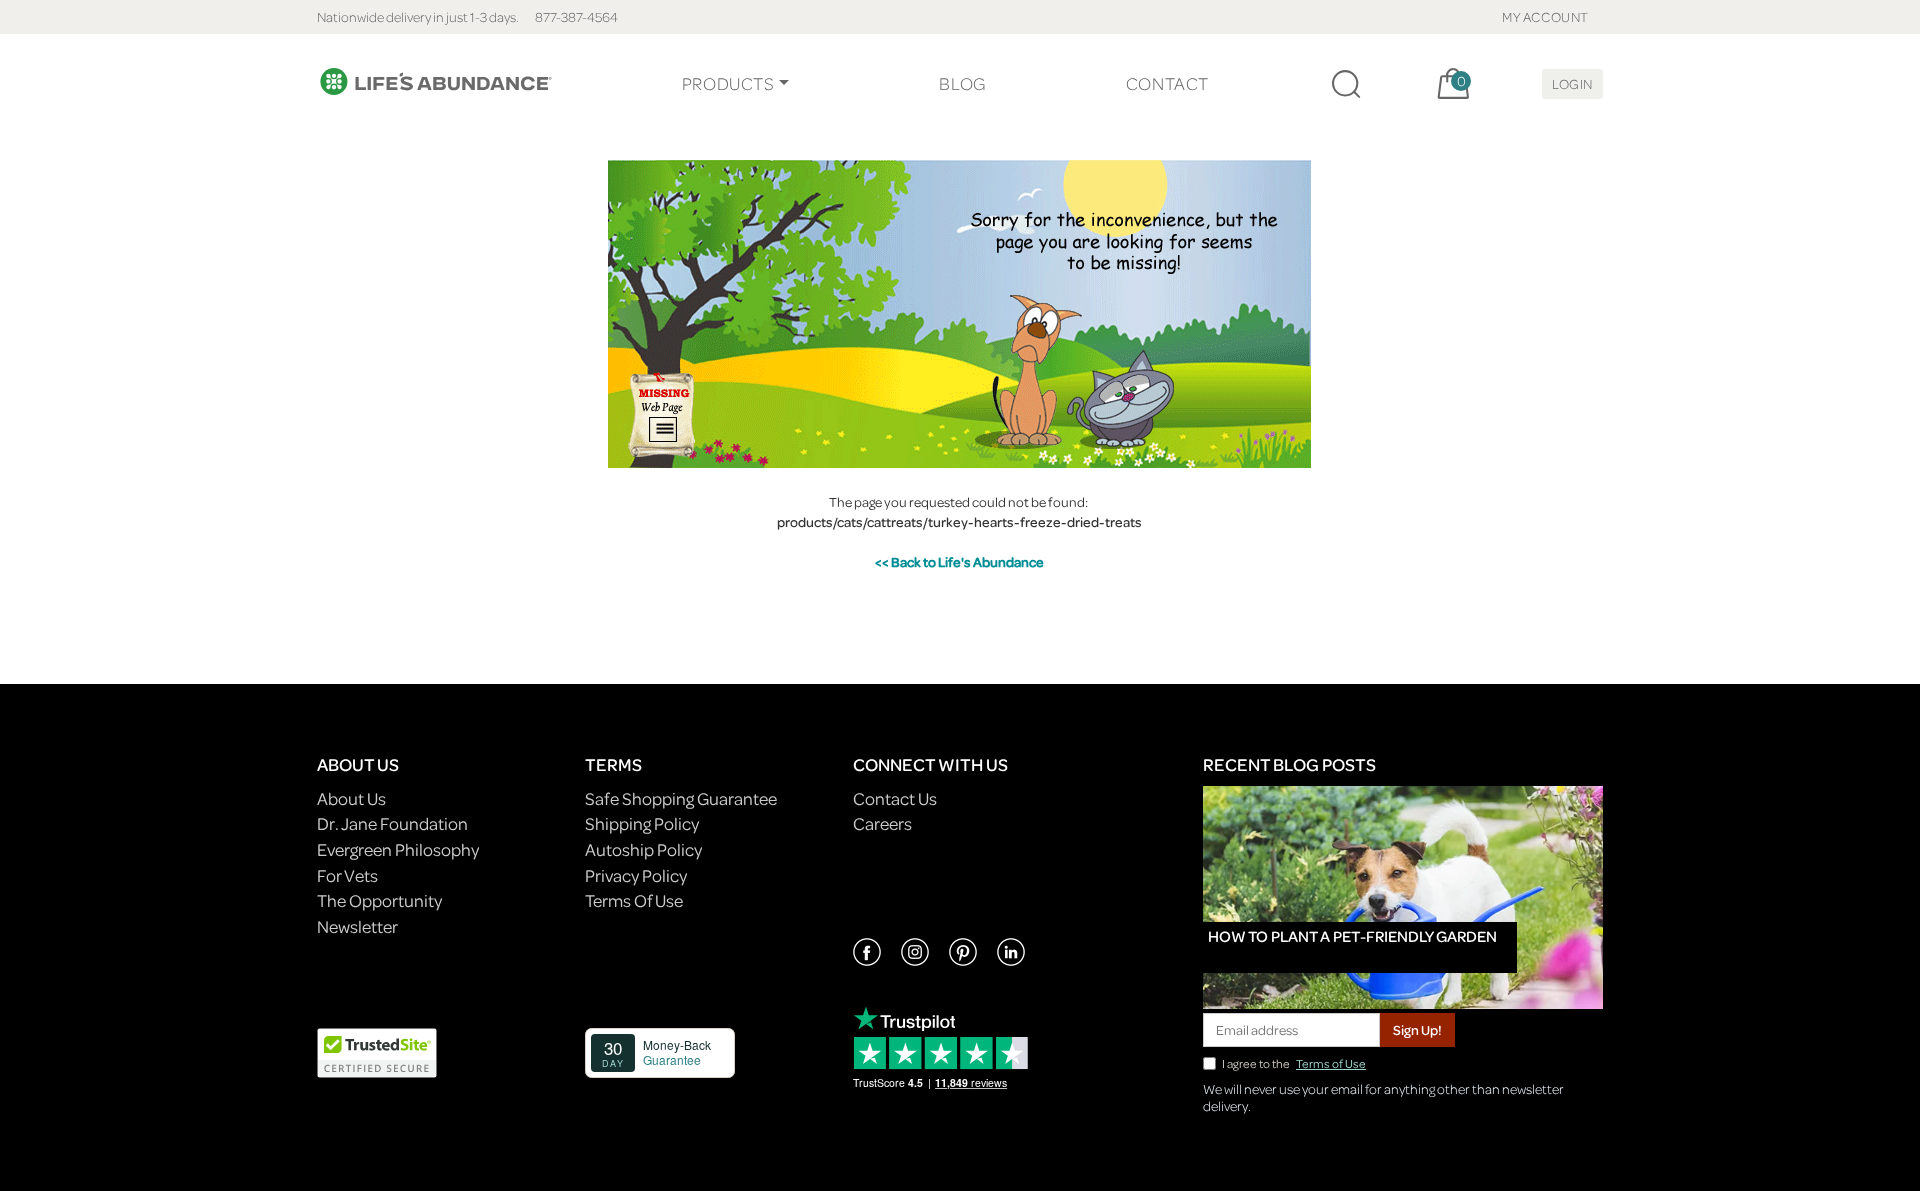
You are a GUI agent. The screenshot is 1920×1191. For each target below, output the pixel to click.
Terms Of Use (634, 900)
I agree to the (1294, 1063)
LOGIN (1572, 83)
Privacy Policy (636, 875)
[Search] (1346, 84)
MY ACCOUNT (1545, 16)
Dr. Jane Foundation (392, 823)
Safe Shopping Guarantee (681, 798)
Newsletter (357, 926)
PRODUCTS (728, 83)
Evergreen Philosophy (398, 849)
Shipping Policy (642, 823)
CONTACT (1167, 83)
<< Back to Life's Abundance (959, 561)
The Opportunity (379, 900)
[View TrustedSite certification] (377, 1050)
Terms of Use (1331, 1063)
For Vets (347, 875)
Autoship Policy (643, 849)
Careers (882, 823)
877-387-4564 (576, 16)
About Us (351, 798)
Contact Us (895, 798)
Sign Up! (1417, 1029)
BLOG (962, 83)
